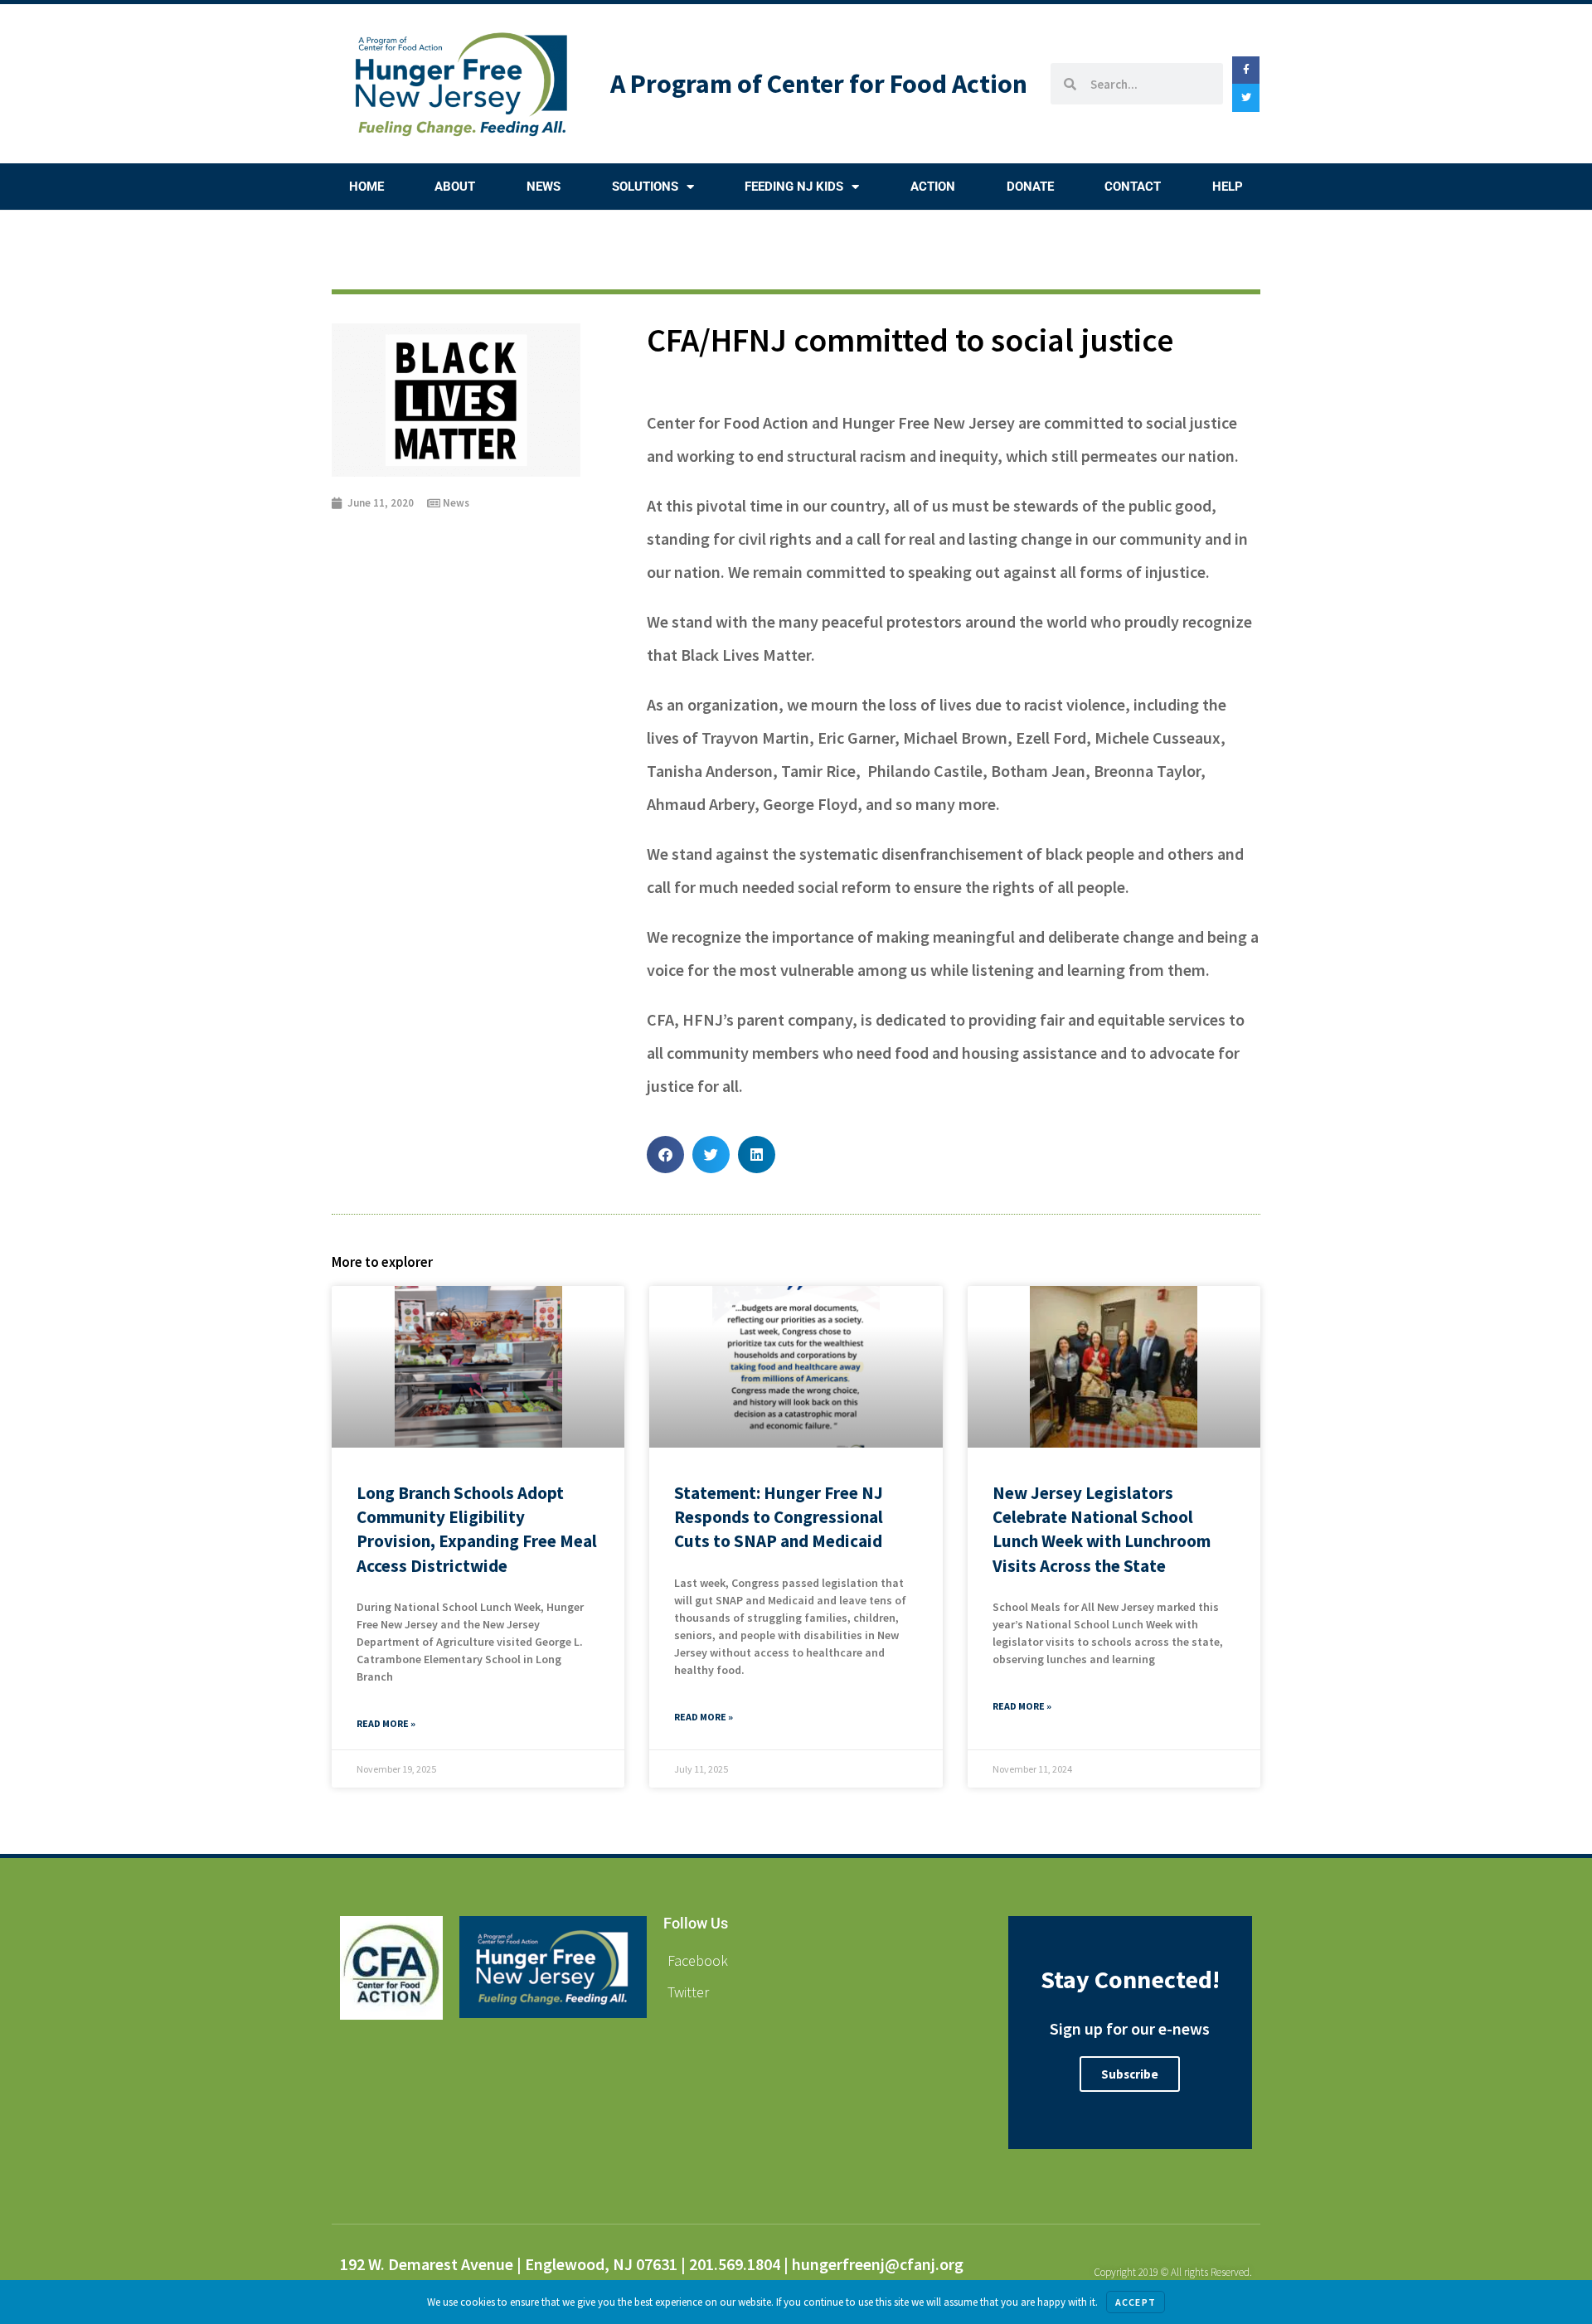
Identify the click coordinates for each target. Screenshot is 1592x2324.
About (455, 187)
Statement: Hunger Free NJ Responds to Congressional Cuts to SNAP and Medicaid (779, 1517)
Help (1228, 187)
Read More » (386, 1723)
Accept (1136, 2302)
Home (366, 187)
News (544, 187)
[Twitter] (1246, 98)
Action (933, 187)
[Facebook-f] (1246, 70)
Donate (1030, 187)
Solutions (645, 187)
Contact (1133, 187)
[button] (665, 1155)
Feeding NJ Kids (794, 187)
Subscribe (1130, 2074)
